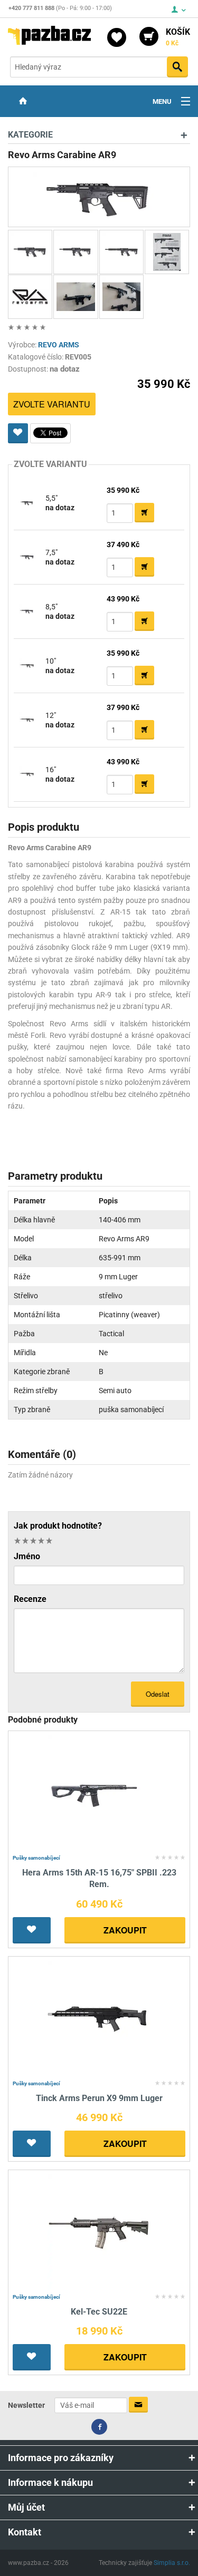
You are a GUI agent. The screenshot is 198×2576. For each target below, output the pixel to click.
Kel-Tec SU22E (99, 2312)
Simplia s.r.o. (172, 2563)
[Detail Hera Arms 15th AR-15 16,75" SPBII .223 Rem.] (99, 1792)
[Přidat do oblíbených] (18, 433)
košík (178, 37)
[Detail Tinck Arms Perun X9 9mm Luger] (99, 2018)
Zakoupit (125, 1930)
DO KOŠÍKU (144, 513)
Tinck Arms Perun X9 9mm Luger (99, 2098)
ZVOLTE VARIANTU (52, 404)
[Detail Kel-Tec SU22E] (99, 2232)
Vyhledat (177, 67)
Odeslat (158, 1694)
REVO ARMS (59, 345)
